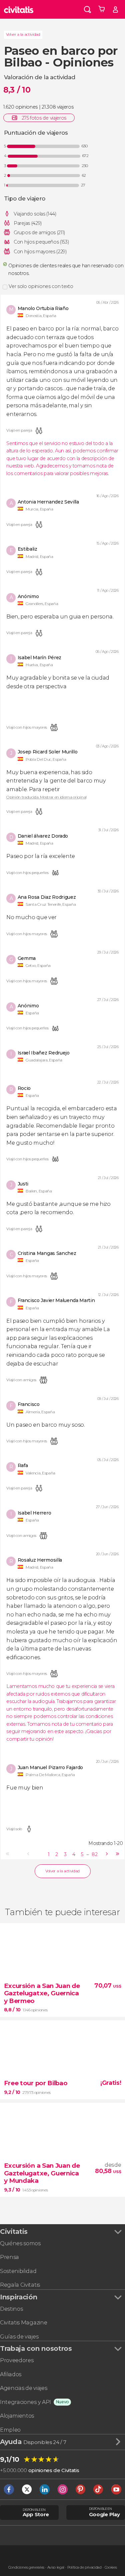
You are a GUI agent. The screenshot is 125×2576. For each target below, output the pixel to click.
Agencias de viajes (23, 2388)
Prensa (9, 2257)
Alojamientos (17, 2416)
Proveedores (17, 2360)
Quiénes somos (20, 2243)
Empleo (10, 2430)
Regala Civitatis (20, 2285)
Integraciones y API (25, 2402)
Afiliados (11, 2374)
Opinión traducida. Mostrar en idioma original (46, 798)
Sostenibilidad (18, 2271)
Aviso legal (56, 2567)
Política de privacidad (84, 2567)
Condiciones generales (26, 2567)
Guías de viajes (19, 2337)
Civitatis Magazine (23, 2323)
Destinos (11, 2309)
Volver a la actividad (23, 34)
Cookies (111, 2567)
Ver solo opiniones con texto (41, 286)
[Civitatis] (19, 9)
